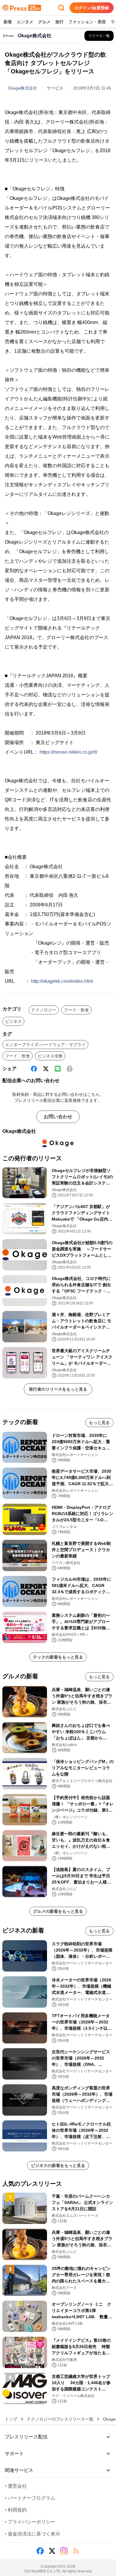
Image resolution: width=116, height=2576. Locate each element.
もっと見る (99, 1423)
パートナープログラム (30, 2498)
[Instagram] (64, 2551)
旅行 (59, 22)
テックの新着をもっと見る (58, 1657)
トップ (11, 2419)
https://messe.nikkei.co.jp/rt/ (68, 752)
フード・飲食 (76, 1010)
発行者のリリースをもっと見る (58, 1389)
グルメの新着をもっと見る (58, 1911)
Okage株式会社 (23, 88)
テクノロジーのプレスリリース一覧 (60, 2419)
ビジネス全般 (50, 1056)
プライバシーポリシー (30, 2522)
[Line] (58, 1069)
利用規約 (16, 2510)
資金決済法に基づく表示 (32, 2534)
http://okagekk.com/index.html (62, 981)
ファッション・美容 (87, 22)
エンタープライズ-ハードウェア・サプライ (45, 1045)
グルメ (44, 22)
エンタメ (25, 22)
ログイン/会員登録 (92, 8)
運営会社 (16, 2486)
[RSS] (76, 2551)
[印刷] (70, 1069)
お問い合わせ (58, 1117)
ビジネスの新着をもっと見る (58, 2165)
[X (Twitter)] (46, 1069)
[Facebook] (34, 1069)
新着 (8, 22)
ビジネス (13, 1021)
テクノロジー (44, 1010)
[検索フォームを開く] (61, 8)
